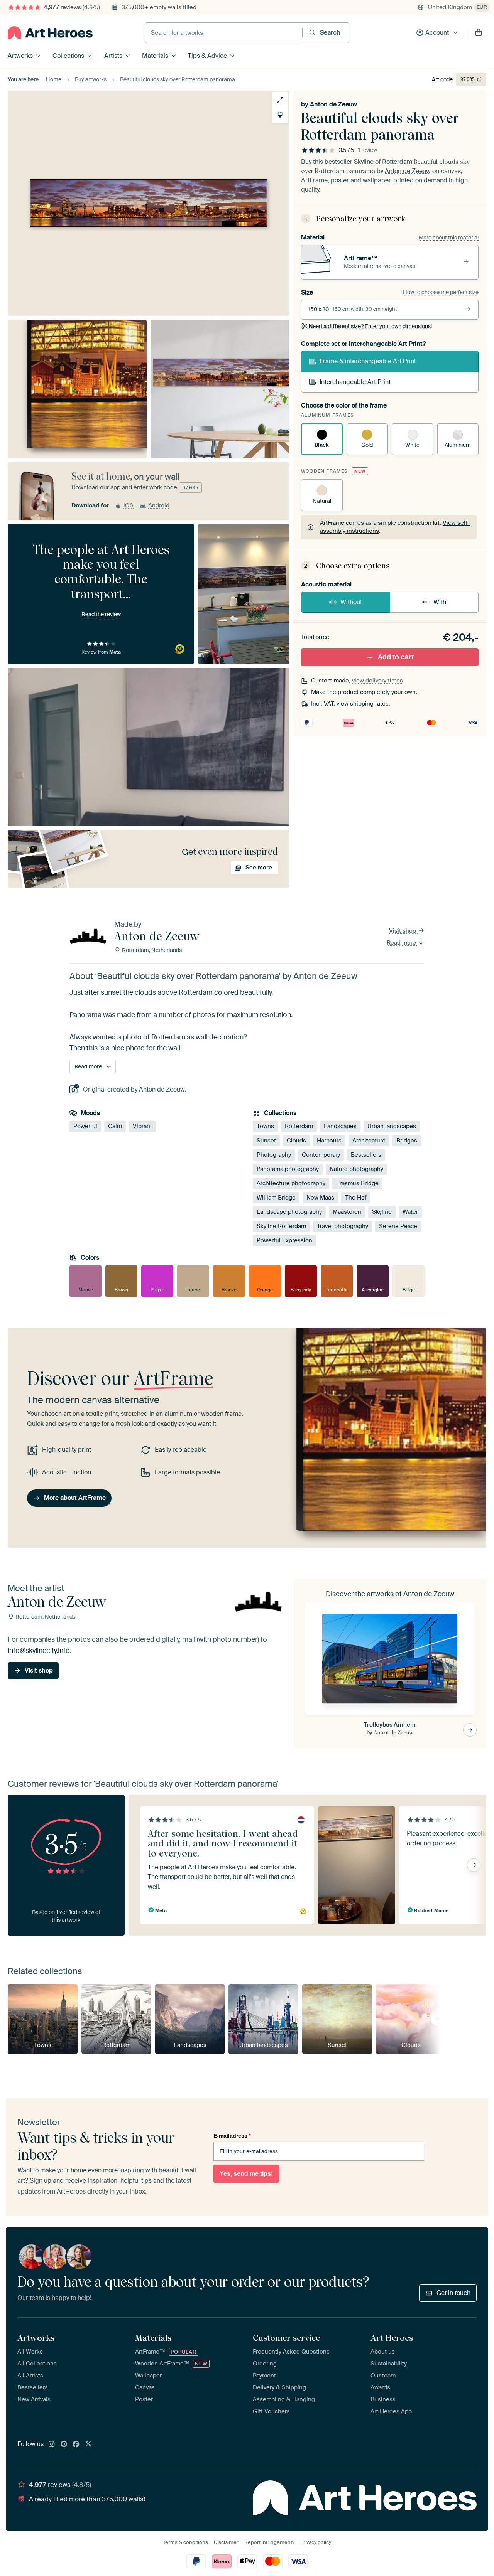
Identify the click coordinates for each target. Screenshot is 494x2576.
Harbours (329, 1141)
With (440, 602)
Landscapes (340, 1126)
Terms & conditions (185, 2542)
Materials (155, 56)
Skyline (382, 1212)
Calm (115, 1126)
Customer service (286, 2338)
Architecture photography (291, 1183)
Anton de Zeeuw (333, 104)
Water (410, 1212)
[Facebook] (76, 2445)
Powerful (85, 1126)
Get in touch (453, 2293)
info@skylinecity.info (39, 1651)
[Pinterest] (64, 2445)
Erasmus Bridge (357, 1183)
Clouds (296, 1141)
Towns (265, 1126)
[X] (88, 2445)
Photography (274, 1155)
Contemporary (321, 1155)
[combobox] (224, 33)
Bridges (407, 1141)
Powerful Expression (284, 1240)
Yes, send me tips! (246, 2174)
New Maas (320, 1198)
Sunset (266, 1141)
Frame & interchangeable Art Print (368, 361)
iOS (129, 505)
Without (351, 602)
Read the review (101, 614)
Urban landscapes (392, 1126)
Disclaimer (226, 2542)
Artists (113, 56)
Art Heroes (392, 2338)
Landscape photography (289, 1212)
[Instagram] (52, 2445)
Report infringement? (269, 2542)
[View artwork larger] (280, 100)
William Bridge (276, 1198)
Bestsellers (366, 1155)
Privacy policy (316, 2542)
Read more (402, 943)
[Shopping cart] (479, 33)
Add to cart (396, 657)
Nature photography (356, 1169)
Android (159, 505)
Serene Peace (398, 1226)
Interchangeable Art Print (355, 382)
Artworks (20, 56)
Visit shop (403, 931)
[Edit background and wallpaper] (280, 115)
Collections (68, 56)
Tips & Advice (207, 56)
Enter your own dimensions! (370, 326)
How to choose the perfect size (441, 292)
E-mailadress (232, 2136)
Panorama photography (288, 1169)
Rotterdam (299, 1126)
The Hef (356, 1198)
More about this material (449, 238)
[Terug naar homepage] (50, 33)
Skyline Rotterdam (281, 1226)
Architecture (369, 1141)
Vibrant (142, 1126)
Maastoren (347, 1212)
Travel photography (343, 1226)
